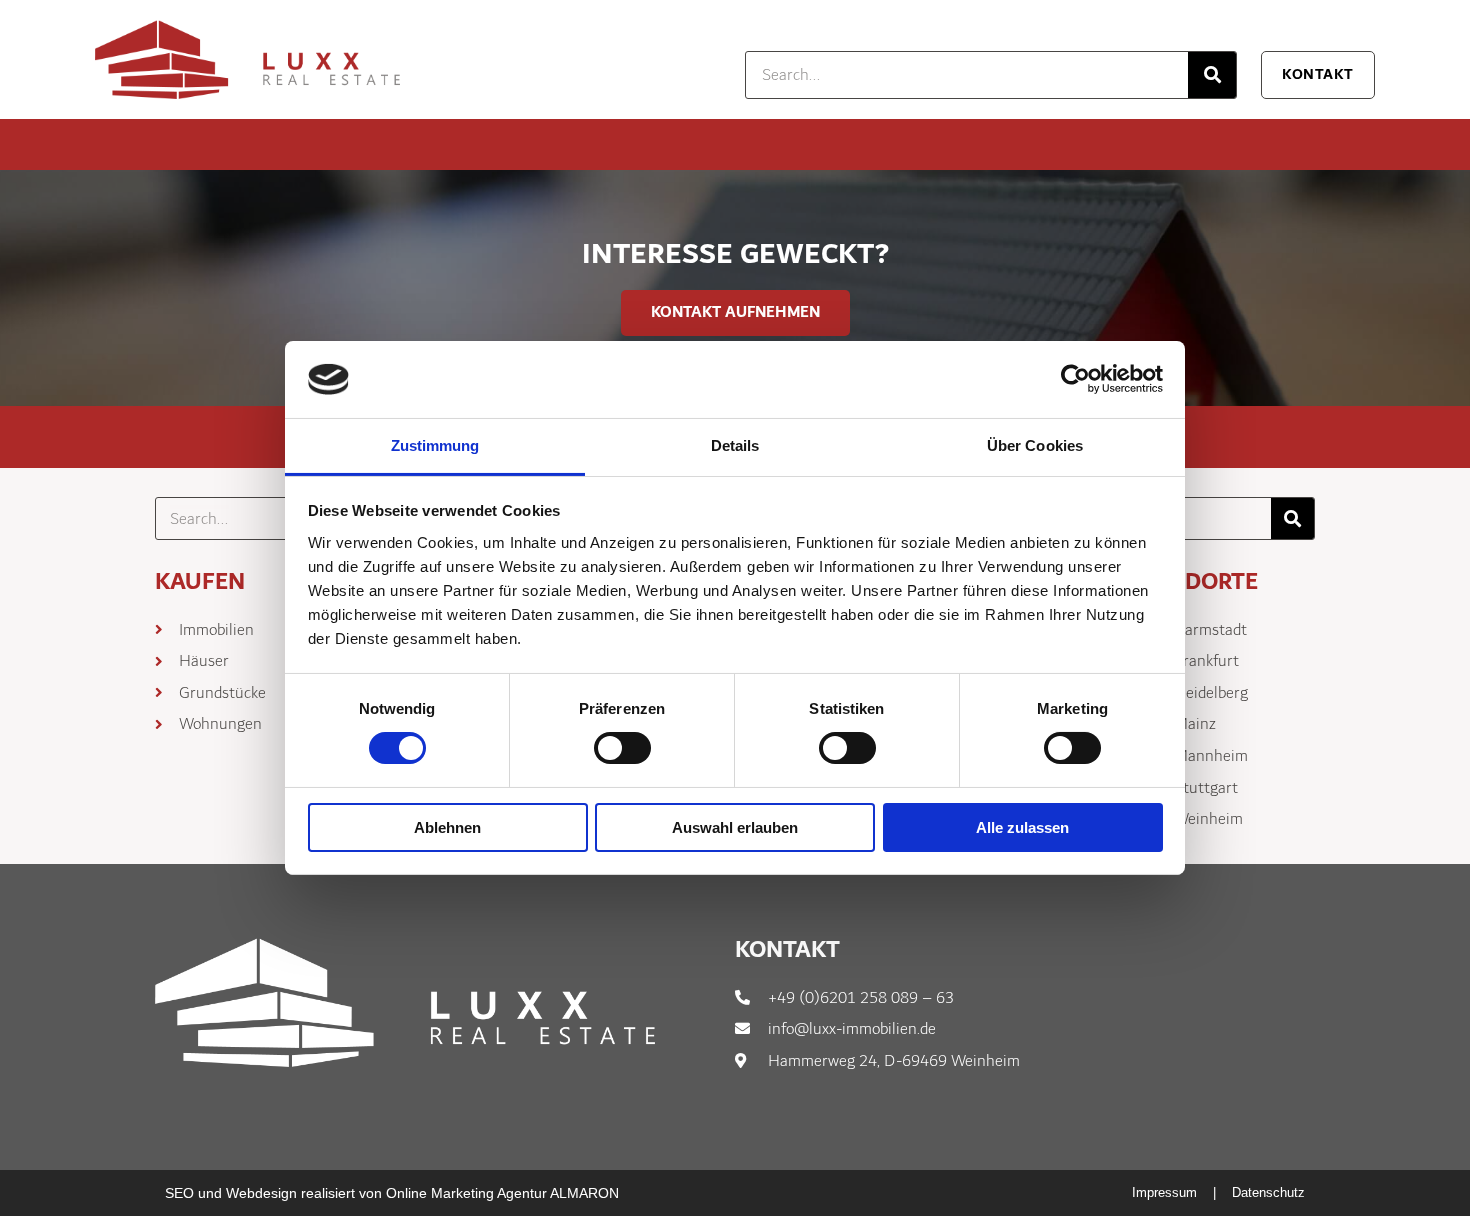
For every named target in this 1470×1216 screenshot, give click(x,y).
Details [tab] (735, 445)
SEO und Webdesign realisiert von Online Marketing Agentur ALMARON (392, 1193)
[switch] (622, 748)
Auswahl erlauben (735, 827)
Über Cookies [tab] (1035, 445)
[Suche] (1212, 75)
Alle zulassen (1022, 827)
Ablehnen (447, 827)
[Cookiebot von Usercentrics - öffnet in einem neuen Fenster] (1075, 379)
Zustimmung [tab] (435, 445)
